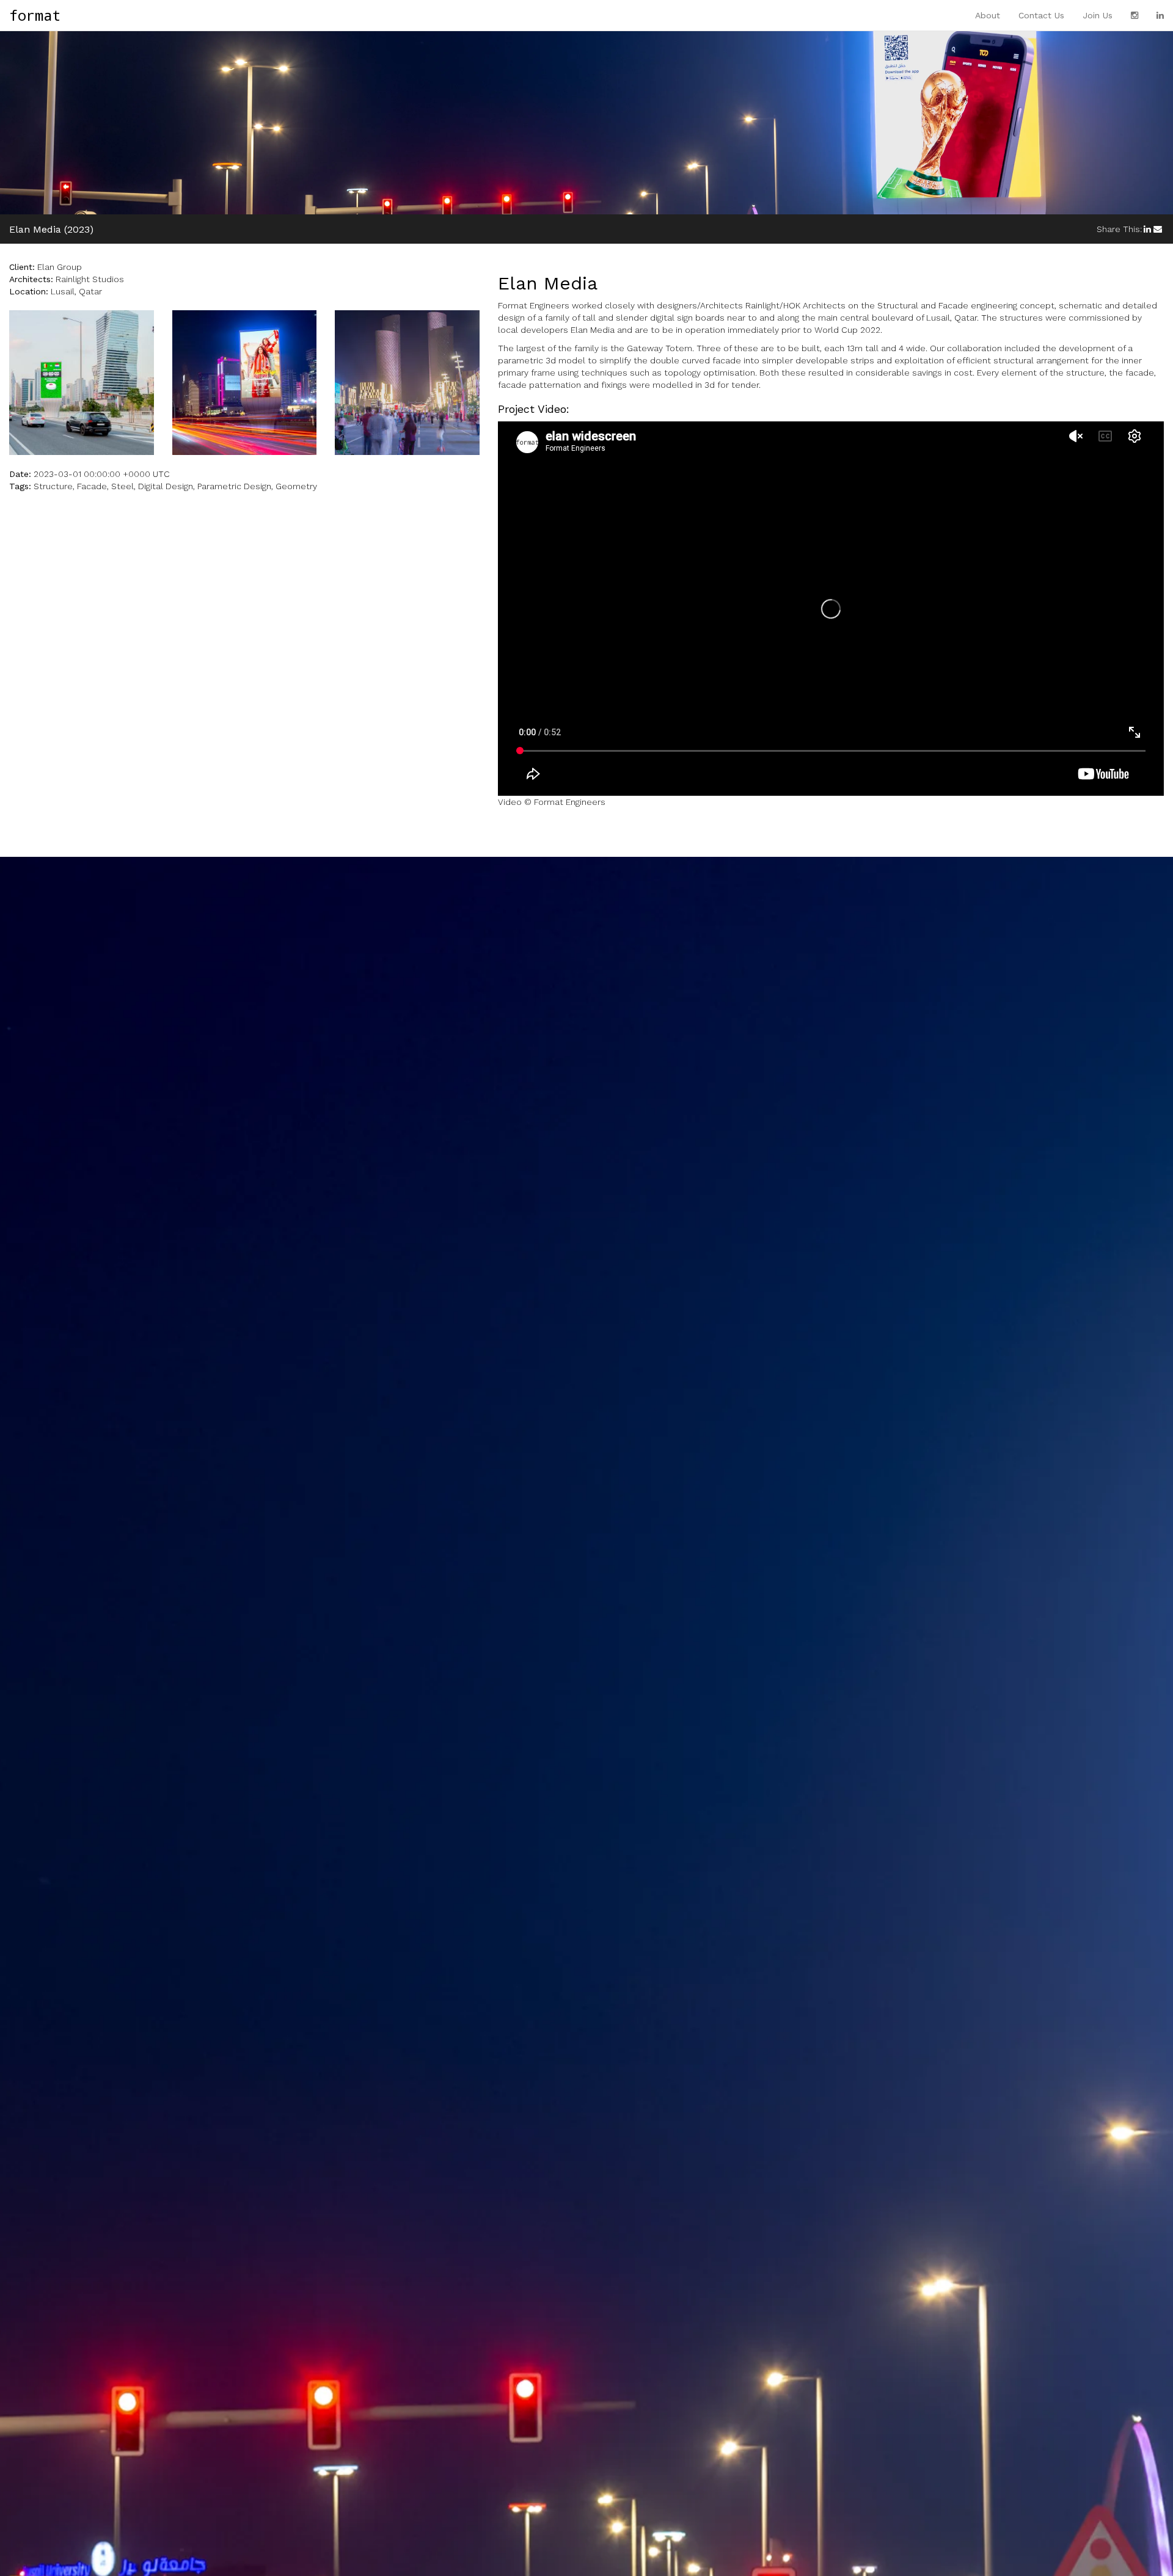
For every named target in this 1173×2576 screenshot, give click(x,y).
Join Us (1098, 15)
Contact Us (1041, 15)
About (988, 15)
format (35, 15)
